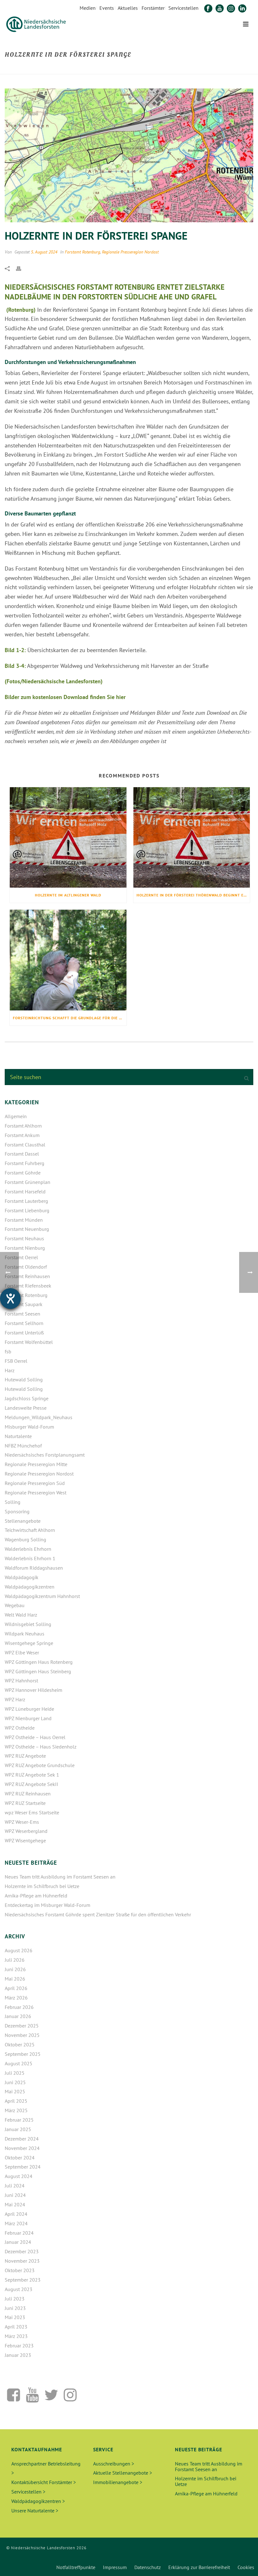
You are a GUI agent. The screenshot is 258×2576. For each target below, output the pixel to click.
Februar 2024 (19, 2233)
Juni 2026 (15, 1969)
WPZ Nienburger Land (28, 1718)
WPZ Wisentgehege (25, 1840)
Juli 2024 (15, 2186)
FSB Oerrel (16, 1361)
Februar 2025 (19, 2120)
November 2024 (22, 2148)
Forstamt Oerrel (21, 1257)
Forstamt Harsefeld (25, 1191)
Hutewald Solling (24, 1379)
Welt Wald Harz (21, 1615)
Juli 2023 (15, 2299)
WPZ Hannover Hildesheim (34, 1690)
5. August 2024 (44, 252)
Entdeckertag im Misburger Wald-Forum (48, 1905)
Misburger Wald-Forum (29, 1427)
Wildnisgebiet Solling (28, 1624)
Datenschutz (148, 2567)
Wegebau (15, 1605)
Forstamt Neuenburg (27, 1229)
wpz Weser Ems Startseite (32, 1812)
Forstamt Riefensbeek (28, 1286)
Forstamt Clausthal (25, 1145)
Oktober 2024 (20, 2158)
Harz (10, 1370)
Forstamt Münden (24, 1220)
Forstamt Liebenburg (27, 1210)
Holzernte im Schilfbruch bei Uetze (42, 1886)
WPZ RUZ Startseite (25, 1803)
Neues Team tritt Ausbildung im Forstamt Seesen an (60, 1877)
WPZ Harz (15, 1699)
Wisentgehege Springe (29, 1643)
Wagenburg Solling (25, 1539)
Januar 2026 (18, 2016)
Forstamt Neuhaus (24, 1238)
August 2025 (19, 2063)
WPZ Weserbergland (26, 1831)
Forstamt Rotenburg (82, 252)
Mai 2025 (15, 2091)
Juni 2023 (15, 2308)
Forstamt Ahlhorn (23, 1126)
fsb (8, 1351)
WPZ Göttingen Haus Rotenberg (39, 1662)
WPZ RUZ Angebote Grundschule (40, 1765)
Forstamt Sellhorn (24, 1323)
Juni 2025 (15, 2082)
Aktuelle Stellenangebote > (123, 2473)
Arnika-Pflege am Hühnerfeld (36, 1896)
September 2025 (23, 2054)
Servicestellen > (28, 2492)
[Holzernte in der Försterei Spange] (129, 155)
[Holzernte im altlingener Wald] (68, 838)
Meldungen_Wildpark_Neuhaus (39, 1417)
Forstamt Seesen (22, 1314)
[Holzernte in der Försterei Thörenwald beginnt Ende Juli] (192, 838)
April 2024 (16, 2214)
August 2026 (19, 1950)
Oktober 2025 (20, 2044)
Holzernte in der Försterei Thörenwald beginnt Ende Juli (193, 895)
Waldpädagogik (22, 1577)
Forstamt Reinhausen (27, 1276)
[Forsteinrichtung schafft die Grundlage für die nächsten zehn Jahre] (68, 960)
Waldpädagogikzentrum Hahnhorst (42, 1596)
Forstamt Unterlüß (24, 1333)
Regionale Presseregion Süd (35, 1483)
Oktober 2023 (20, 2270)
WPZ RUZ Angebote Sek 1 (32, 1775)
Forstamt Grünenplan (28, 1182)
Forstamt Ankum (22, 1135)
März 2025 (16, 2110)
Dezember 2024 (22, 2139)
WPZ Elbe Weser (22, 1652)
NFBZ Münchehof (23, 1446)
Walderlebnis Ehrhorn (28, 1549)
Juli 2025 (15, 2073)
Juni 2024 (15, 2195)
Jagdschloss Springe (27, 1398)
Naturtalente (18, 1436)
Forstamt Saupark (24, 1304)
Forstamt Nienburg (25, 1248)
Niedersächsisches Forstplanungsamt (45, 1455)
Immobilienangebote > (118, 2482)
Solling (13, 1502)
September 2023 (23, 2280)
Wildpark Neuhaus (25, 1634)
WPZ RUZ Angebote (25, 1756)
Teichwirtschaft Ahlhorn (30, 1530)
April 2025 (16, 2101)
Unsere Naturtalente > (35, 2511)
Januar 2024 (18, 2242)
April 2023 (16, 2327)
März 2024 (16, 2223)
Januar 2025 (18, 2129)
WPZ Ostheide (20, 1728)
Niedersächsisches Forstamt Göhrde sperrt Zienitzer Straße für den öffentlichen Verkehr (98, 1914)
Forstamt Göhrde (23, 1173)
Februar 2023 (19, 2346)
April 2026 (16, 1988)
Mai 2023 (15, 2317)
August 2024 (19, 2176)
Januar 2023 (18, 2355)
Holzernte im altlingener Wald (68, 895)
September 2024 (23, 2167)
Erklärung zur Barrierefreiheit (199, 2567)
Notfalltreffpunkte (76, 2567)
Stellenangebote (23, 1521)
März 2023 (16, 2336)
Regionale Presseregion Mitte (36, 1464)
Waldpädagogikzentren (30, 1587)
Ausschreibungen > (114, 2464)
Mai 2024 (15, 2204)
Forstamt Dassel (22, 1154)
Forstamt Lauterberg (26, 1201)
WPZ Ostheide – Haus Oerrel (35, 1737)
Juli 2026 (15, 1960)
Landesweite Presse (26, 1408)
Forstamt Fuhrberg (25, 1163)
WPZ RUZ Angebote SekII (31, 1784)
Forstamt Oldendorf (26, 1267)
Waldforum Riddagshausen (34, 1568)
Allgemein (16, 1116)
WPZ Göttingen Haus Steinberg (38, 1671)
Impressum (115, 2567)
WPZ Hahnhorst (21, 1680)
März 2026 (16, 1998)
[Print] (22, 268)
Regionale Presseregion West (36, 1493)
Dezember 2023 (22, 2251)
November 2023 (22, 2261)
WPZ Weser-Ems (22, 1822)
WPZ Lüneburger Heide (29, 1709)
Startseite (169, 68)
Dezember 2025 (22, 2026)
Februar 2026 (19, 2007)
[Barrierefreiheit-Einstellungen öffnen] (10, 1299)
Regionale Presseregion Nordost (130, 252)
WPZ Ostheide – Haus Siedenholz (41, 1747)
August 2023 (19, 2289)
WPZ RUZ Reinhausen (28, 1794)
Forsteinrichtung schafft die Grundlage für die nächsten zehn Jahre (70, 1018)
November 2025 (22, 2035)
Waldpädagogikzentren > (38, 2501)
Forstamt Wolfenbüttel (29, 1342)
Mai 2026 (15, 1979)
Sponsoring (17, 1511)
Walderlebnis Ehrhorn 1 (30, 1558)
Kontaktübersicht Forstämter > (44, 2482)
